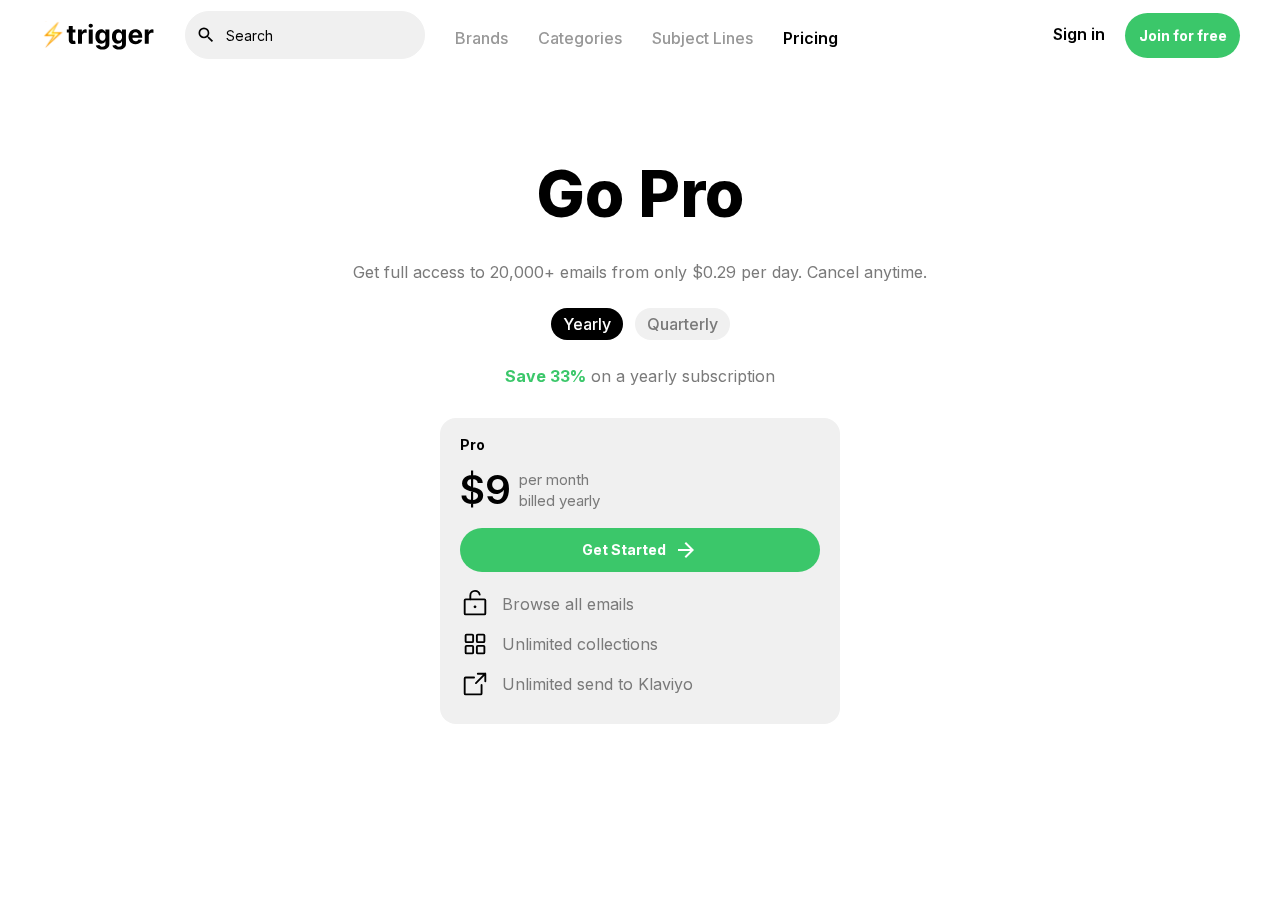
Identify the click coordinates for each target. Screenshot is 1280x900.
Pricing (810, 38)
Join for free (1183, 35)
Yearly (587, 324)
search (206, 35)
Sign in (1079, 35)
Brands (481, 38)
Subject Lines (702, 38)
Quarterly (682, 324)
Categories (580, 38)
